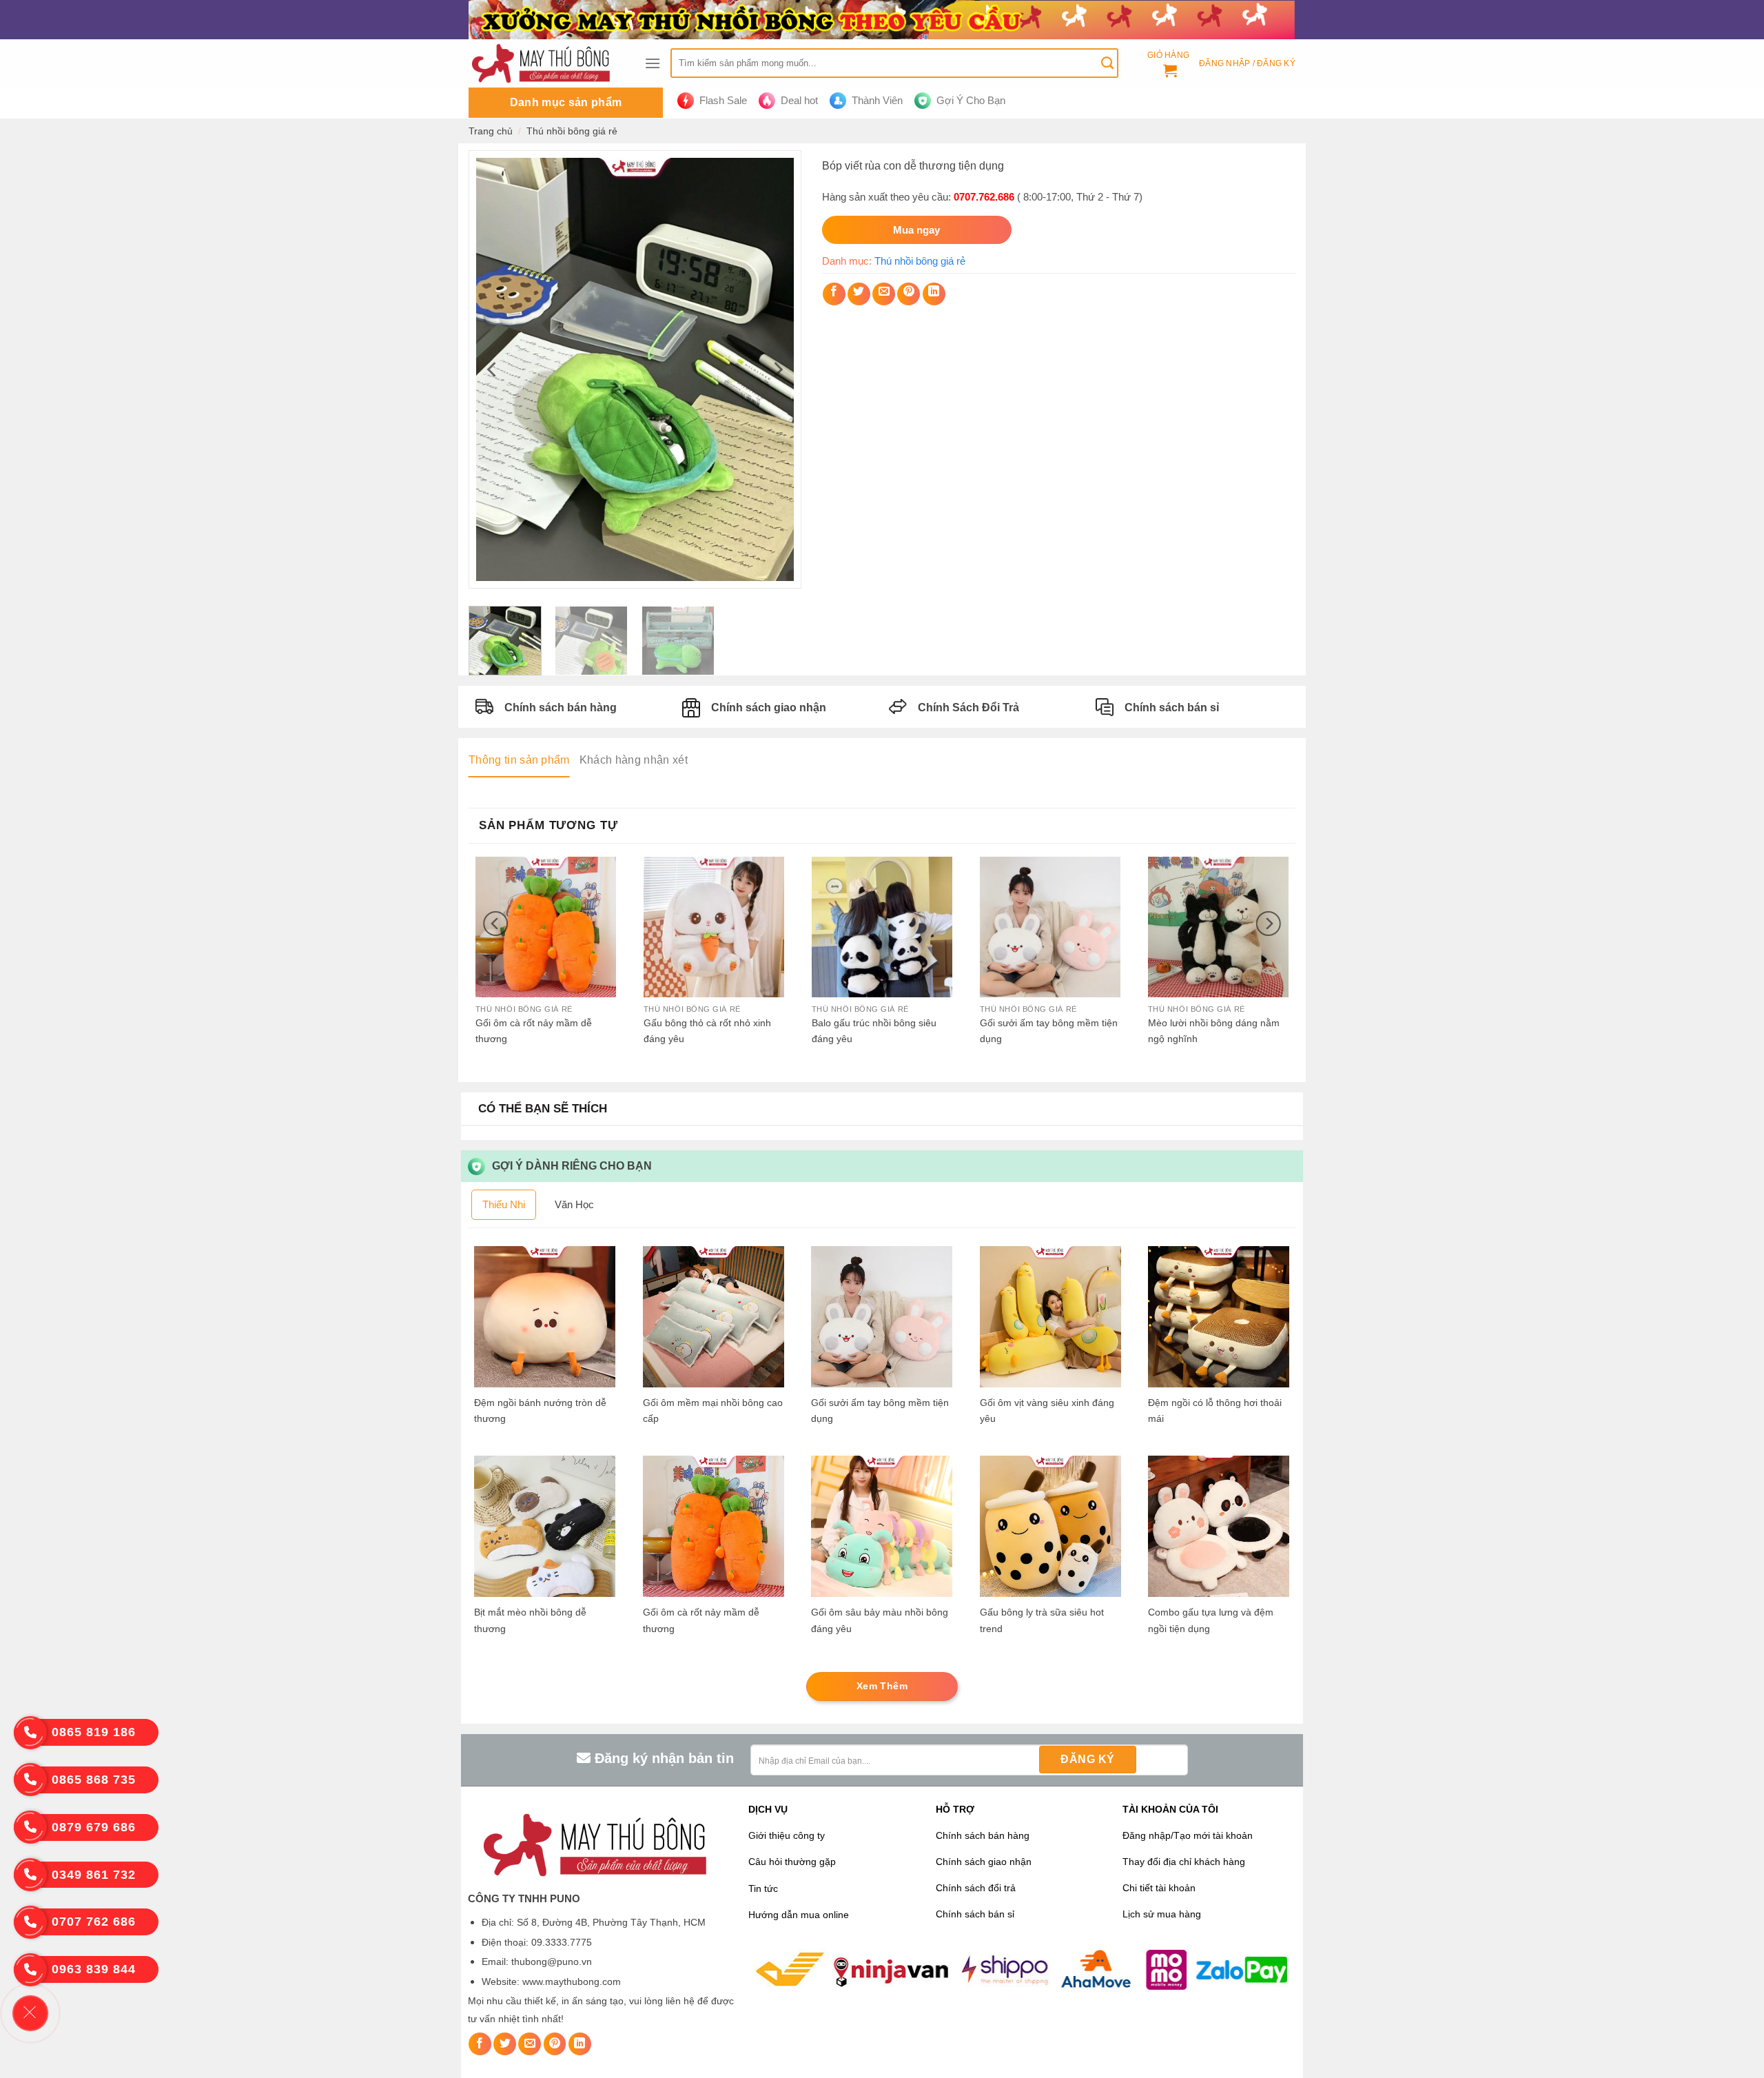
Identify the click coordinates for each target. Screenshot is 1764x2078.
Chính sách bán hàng (561, 707)
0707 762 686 (94, 1922)
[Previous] (493, 369)
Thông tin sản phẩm (519, 760)
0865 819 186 (94, 1732)
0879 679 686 (94, 1827)
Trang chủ (491, 131)
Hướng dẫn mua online (799, 1915)
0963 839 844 (94, 1969)
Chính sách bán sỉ (1172, 707)
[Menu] (653, 63)
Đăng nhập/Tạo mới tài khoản (1188, 1836)
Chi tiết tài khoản (1159, 1888)
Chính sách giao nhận (769, 707)
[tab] (519, 760)
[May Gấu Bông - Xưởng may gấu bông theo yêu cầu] (546, 63)
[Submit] (1107, 63)
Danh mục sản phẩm (566, 102)
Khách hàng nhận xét (634, 760)
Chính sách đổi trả (976, 1888)
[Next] (777, 369)
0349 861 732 (94, 1875)
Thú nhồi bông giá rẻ (572, 131)
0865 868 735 (94, 1780)
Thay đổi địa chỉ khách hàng (1184, 1862)
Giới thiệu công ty (787, 1836)
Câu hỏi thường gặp (792, 1862)
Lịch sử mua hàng (1162, 1914)
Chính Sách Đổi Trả (968, 707)
